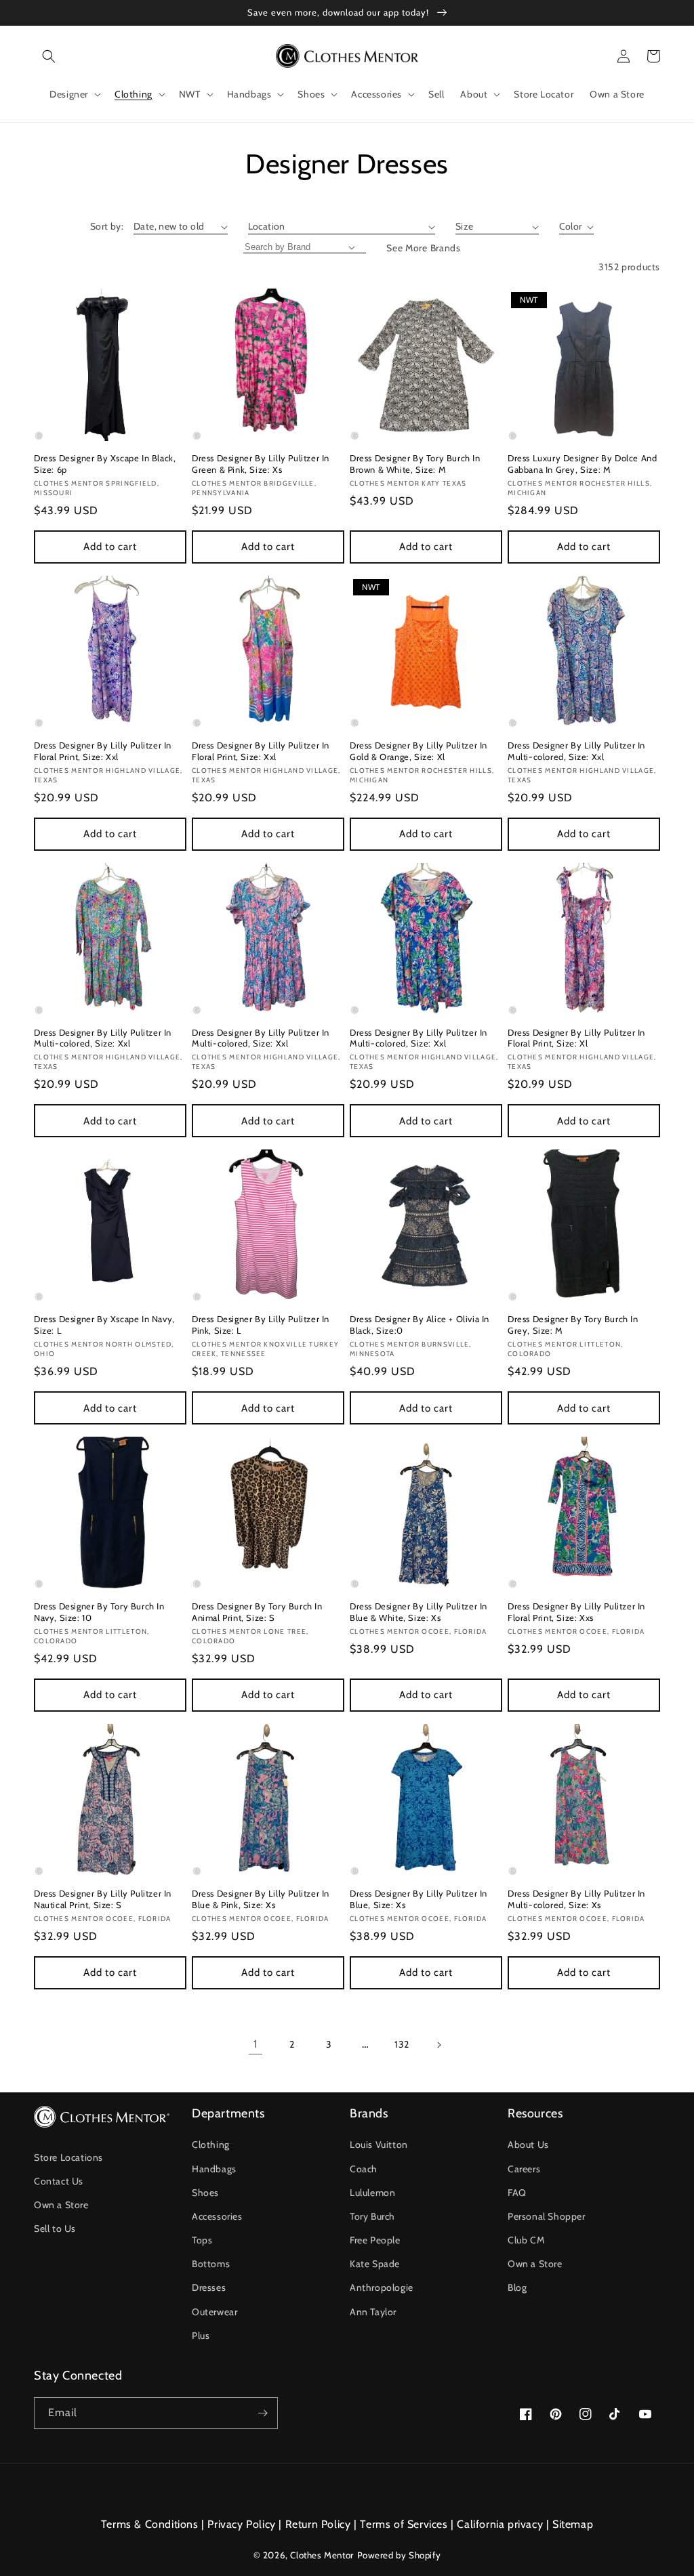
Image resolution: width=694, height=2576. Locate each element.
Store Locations (68, 2157)
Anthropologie (382, 2287)
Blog (517, 2287)
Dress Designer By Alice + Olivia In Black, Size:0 (420, 1325)
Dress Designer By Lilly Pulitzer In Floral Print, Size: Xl (576, 1038)
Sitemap (573, 2524)
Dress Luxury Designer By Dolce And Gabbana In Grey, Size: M (582, 464)
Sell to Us (55, 2229)
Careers (524, 2169)
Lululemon (372, 2193)
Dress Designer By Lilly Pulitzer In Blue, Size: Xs (419, 1899)
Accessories (217, 2216)
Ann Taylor (373, 2312)
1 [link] (256, 2044)
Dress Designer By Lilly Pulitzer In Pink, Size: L (261, 1325)
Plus (201, 2336)
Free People (375, 2240)
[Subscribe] (262, 2413)
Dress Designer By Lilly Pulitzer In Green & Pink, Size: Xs (261, 464)
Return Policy (318, 2524)
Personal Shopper (547, 2216)
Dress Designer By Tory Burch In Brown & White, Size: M (415, 464)
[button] (49, 56)
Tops (202, 2240)
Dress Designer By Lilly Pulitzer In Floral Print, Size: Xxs (576, 1612)
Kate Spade (375, 2264)
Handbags (214, 2169)
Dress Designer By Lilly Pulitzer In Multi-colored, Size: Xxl (576, 751)
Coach (364, 2169)
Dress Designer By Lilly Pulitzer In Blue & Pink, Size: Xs (261, 1899)
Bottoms (211, 2264)
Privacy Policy (241, 2524)
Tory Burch (372, 2216)
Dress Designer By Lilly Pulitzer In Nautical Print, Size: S (103, 1899)
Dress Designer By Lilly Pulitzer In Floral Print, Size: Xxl (103, 751)
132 (402, 2044)
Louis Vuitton (379, 2145)
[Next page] (438, 2045)
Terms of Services (404, 2524)
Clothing (211, 2145)
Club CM (526, 2240)
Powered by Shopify (399, 2555)
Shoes (205, 2193)
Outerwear (215, 2312)
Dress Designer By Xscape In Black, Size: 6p (105, 464)
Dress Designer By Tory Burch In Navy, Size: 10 (99, 1612)
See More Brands (424, 248)
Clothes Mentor (322, 2555)
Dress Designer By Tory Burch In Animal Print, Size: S (257, 1612)
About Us (528, 2145)
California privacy (500, 2524)
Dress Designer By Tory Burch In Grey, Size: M (573, 1325)
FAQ (517, 2193)
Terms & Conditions (150, 2524)
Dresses (209, 2287)
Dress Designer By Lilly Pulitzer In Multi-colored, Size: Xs (576, 1899)
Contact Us (59, 2181)
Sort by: (107, 226)
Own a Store (61, 2205)
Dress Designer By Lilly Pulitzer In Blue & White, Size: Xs (419, 1612)
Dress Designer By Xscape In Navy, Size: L (104, 1325)
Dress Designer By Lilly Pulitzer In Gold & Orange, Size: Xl (419, 751)
